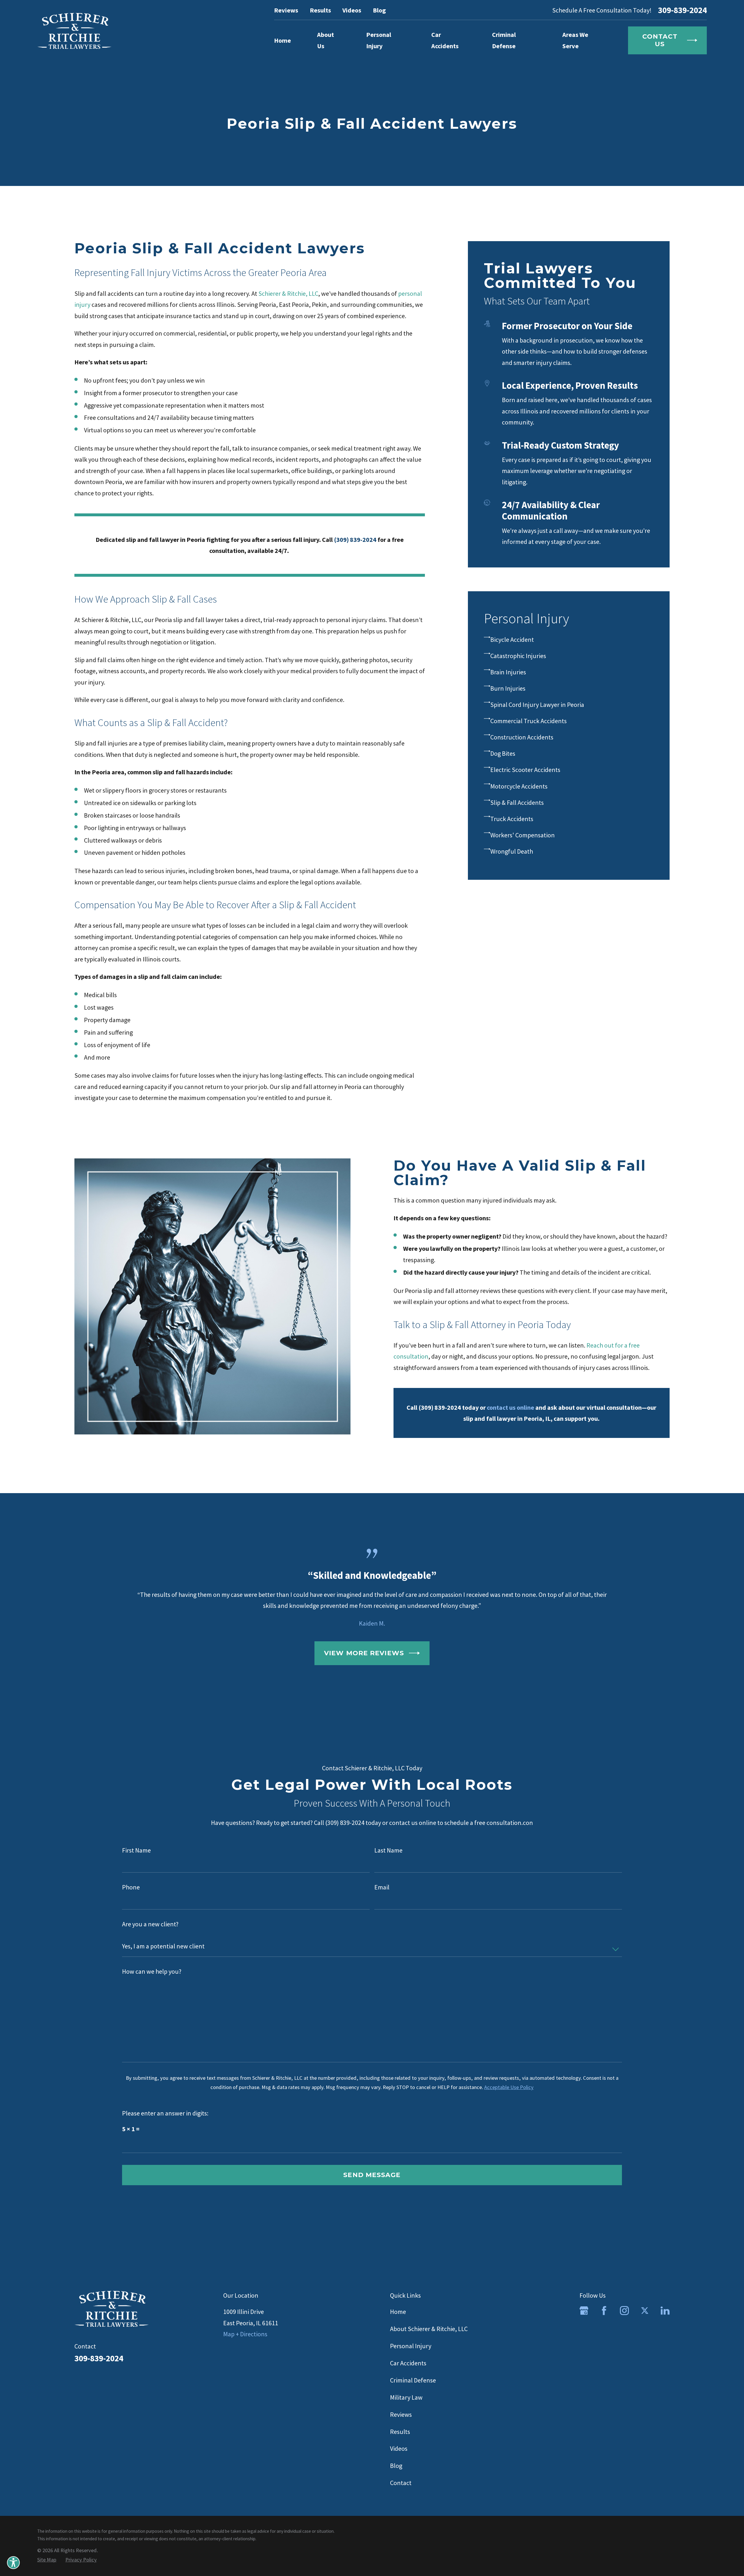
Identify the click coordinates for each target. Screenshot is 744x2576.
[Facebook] (604, 2311)
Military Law (406, 2397)
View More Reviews (364, 1653)
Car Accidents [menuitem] (445, 40)
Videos (352, 10)
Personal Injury (411, 2346)
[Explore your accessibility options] (13, 2563)
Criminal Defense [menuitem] (504, 40)
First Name (136, 1850)
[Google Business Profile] (584, 2311)
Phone (131, 1887)
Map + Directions (245, 2334)
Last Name (388, 1850)
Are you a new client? (150, 1924)
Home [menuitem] (282, 40)
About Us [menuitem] (325, 40)
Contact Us (660, 40)
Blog (379, 10)
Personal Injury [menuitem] (379, 40)
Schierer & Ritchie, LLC (288, 293)
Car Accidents (408, 2363)
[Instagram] (624, 2311)
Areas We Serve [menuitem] (575, 40)
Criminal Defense (413, 2380)
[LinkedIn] (665, 2311)
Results (320, 10)
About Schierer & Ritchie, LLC (429, 2329)
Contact (401, 2483)
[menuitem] (569, 639)
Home (398, 2312)
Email (382, 1887)
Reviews (286, 10)
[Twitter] (645, 2311)
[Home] (74, 31)
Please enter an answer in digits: (165, 2113)
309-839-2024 (682, 10)
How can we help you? (152, 1972)
